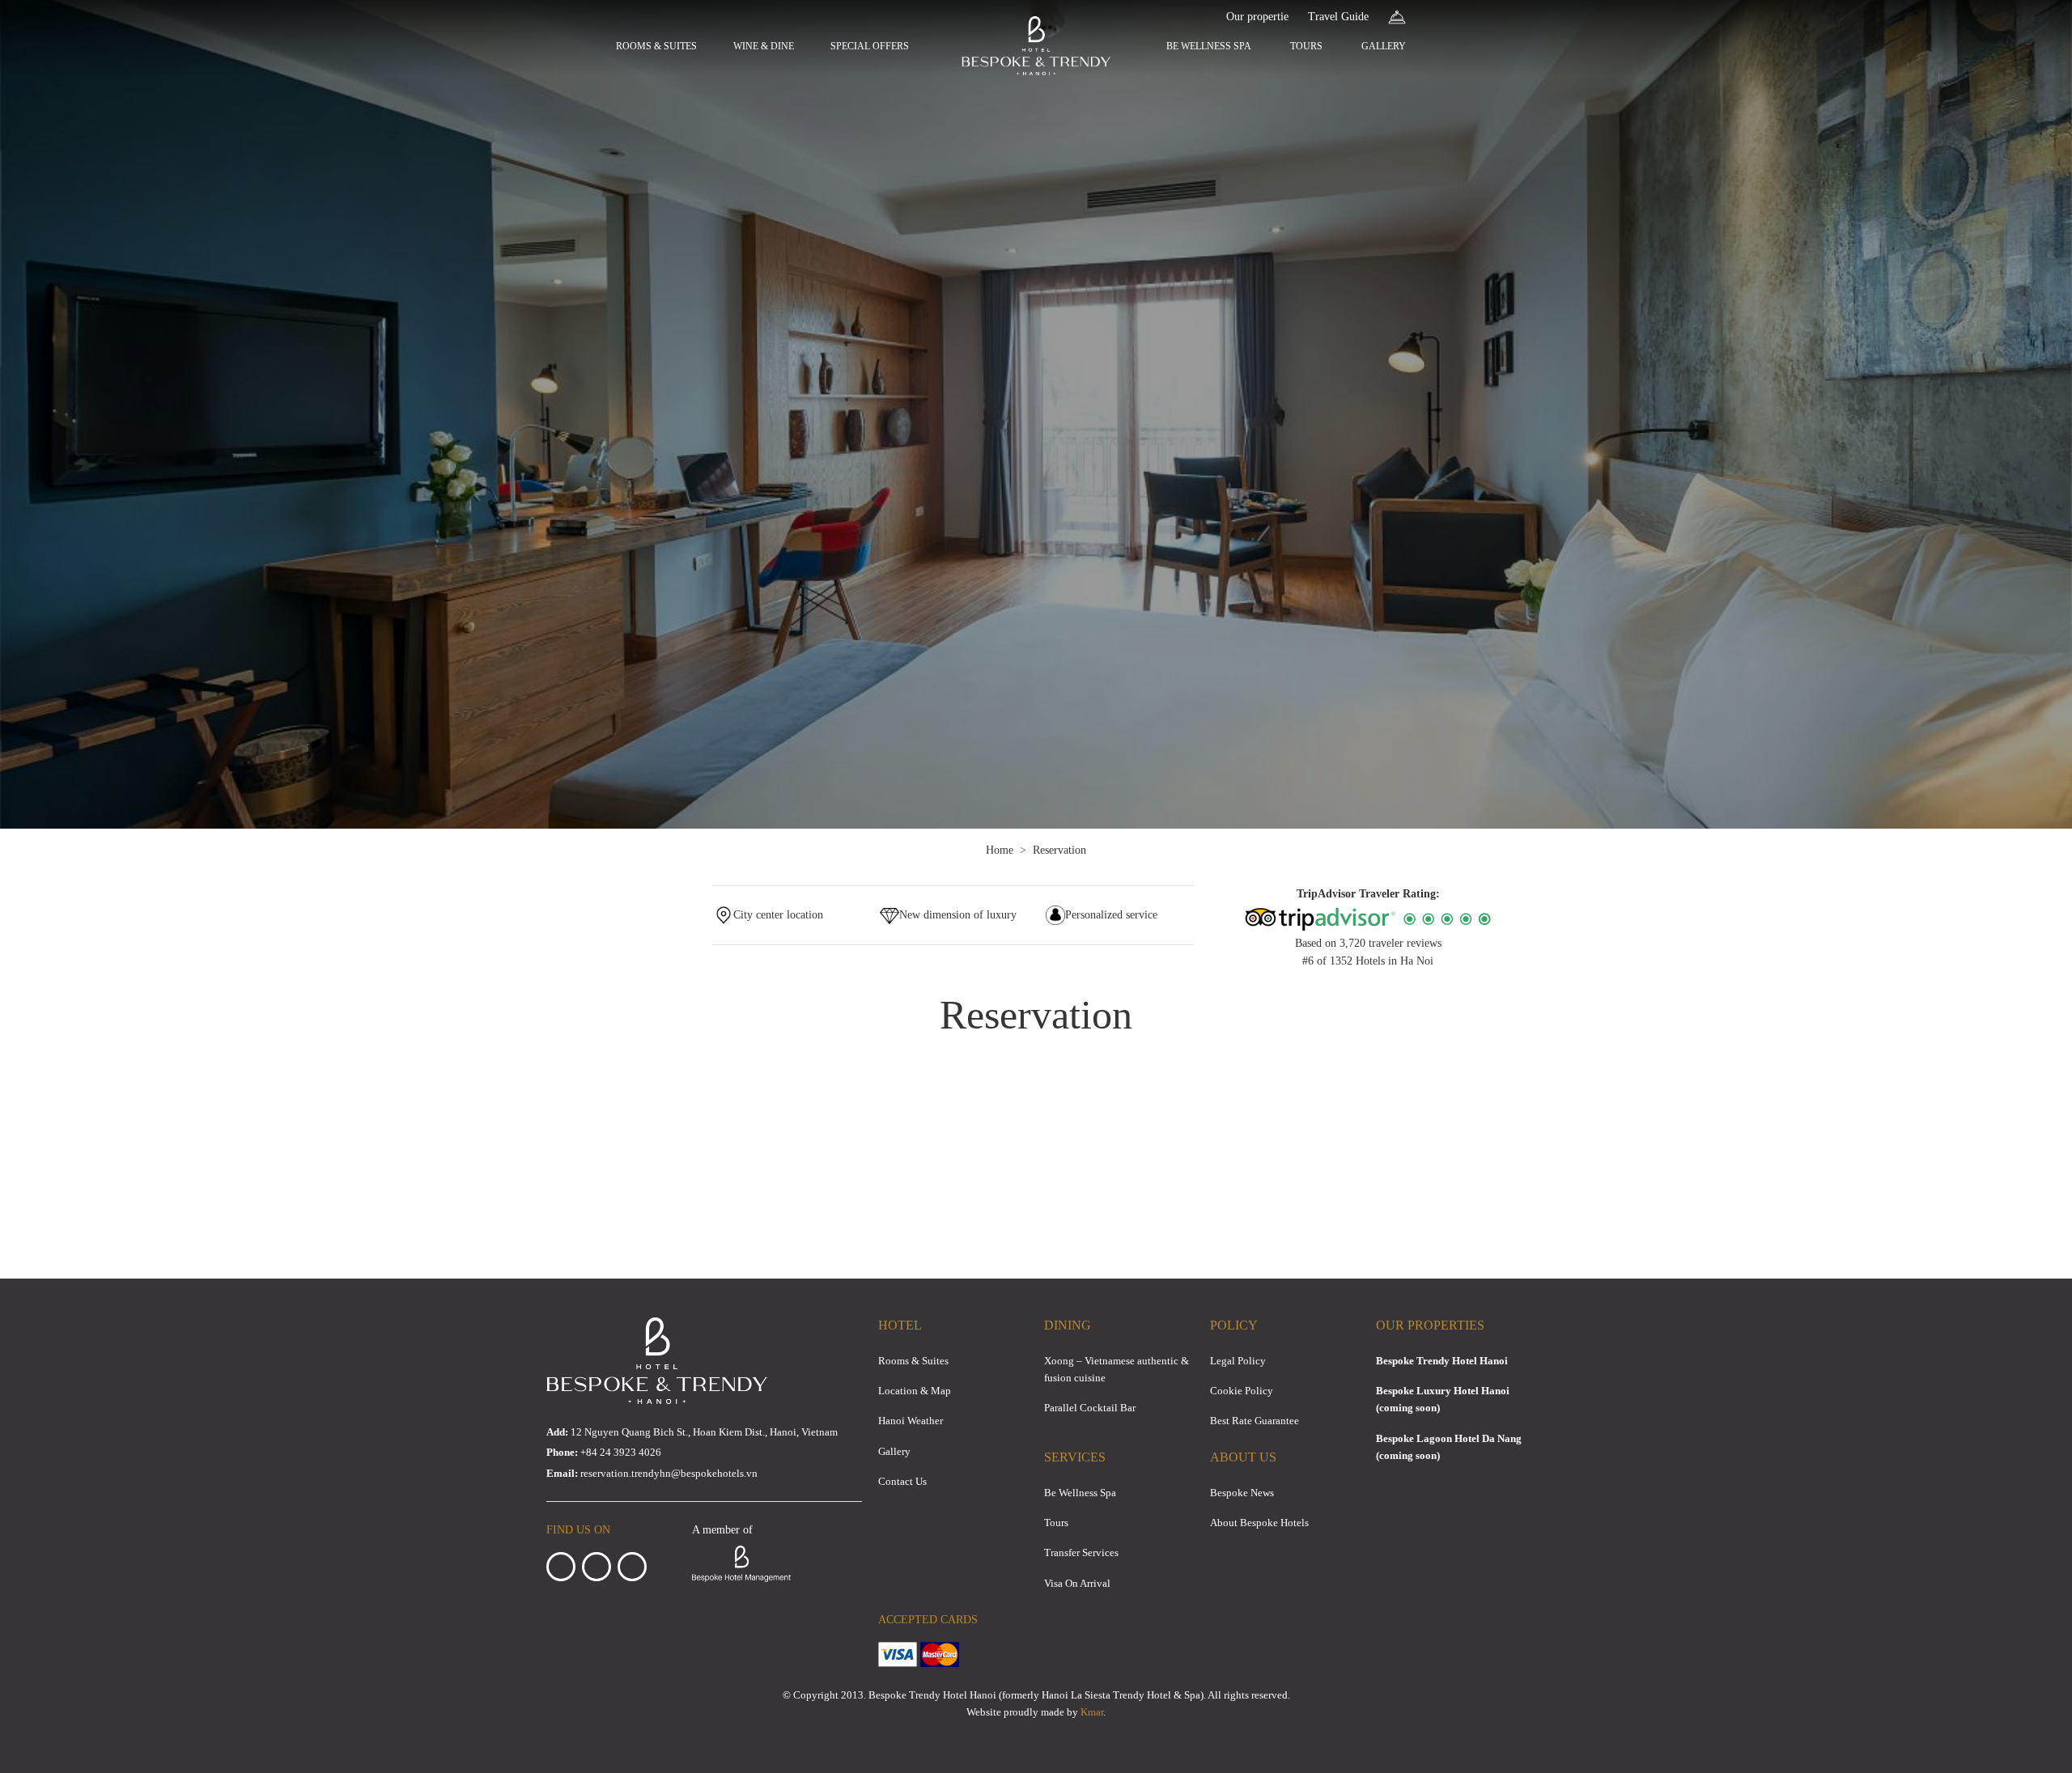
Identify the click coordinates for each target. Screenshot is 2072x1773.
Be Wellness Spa (1209, 46)
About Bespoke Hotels (1259, 1523)
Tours (1306, 46)
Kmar (1092, 1712)
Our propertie (1257, 17)
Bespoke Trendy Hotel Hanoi (1442, 1361)
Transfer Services (1081, 1552)
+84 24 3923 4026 (621, 1452)
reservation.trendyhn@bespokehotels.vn (669, 1473)
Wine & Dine (764, 46)
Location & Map (915, 1391)
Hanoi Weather (911, 1421)
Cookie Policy (1242, 1391)
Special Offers (870, 46)
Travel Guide (1338, 17)
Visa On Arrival (1077, 1583)
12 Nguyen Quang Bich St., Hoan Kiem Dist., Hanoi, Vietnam (692, 1432)
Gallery (1384, 46)
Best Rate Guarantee (1255, 1421)
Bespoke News (1242, 1493)
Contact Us (902, 1481)
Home (1000, 850)
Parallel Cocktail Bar (1090, 1408)
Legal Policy (1238, 1361)
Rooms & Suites (656, 46)
